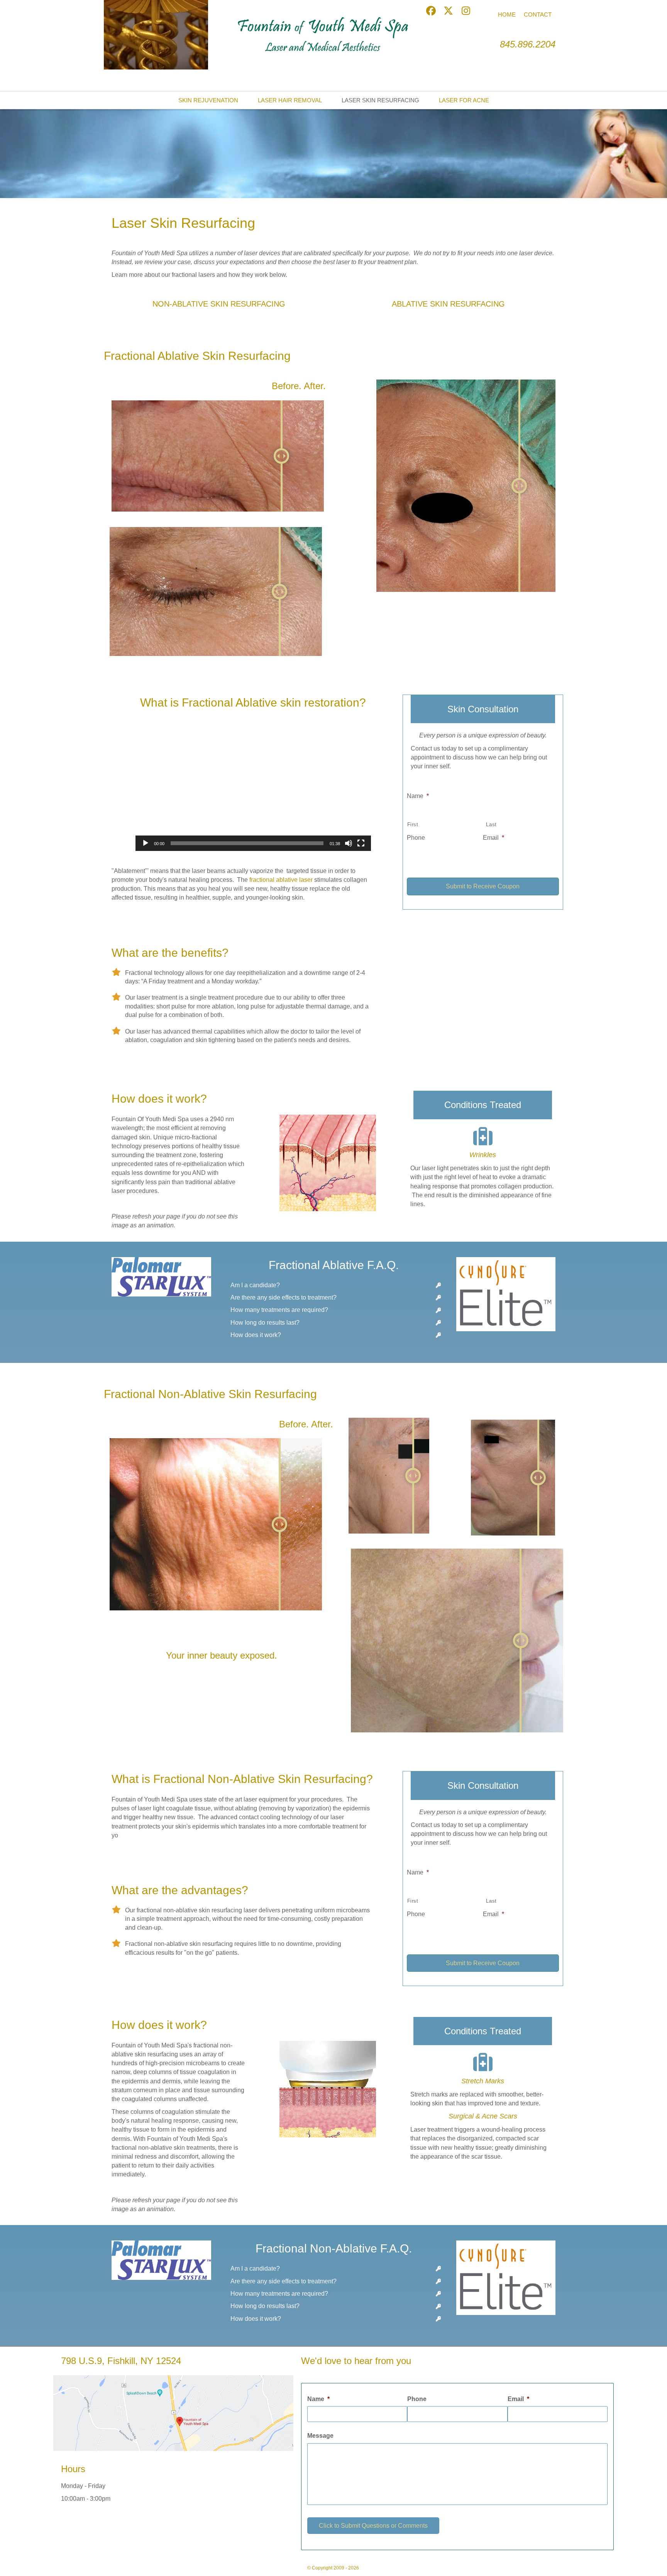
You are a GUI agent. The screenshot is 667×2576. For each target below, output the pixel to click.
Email (493, 838)
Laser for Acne (464, 100)
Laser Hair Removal (290, 100)
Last (491, 824)
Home (507, 14)
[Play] (146, 843)
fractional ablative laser (281, 880)
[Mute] (349, 843)
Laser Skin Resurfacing (380, 100)
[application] (156, 35)
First (413, 824)
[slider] (247, 843)
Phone (416, 838)
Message (320, 2436)
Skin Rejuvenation (208, 100)
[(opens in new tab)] (173, 2412)
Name (418, 796)
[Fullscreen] (361, 843)
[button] (431, 11)
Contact (538, 14)
